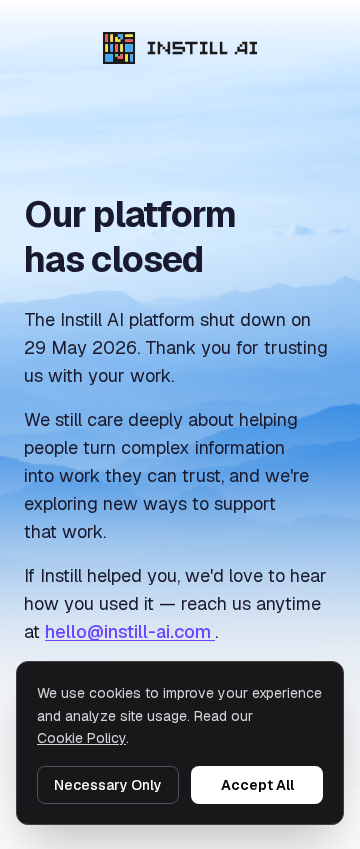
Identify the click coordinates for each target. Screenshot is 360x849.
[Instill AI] (180, 48)
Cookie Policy (81, 738)
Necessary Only (108, 785)
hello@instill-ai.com (130, 631)
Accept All (257, 785)
